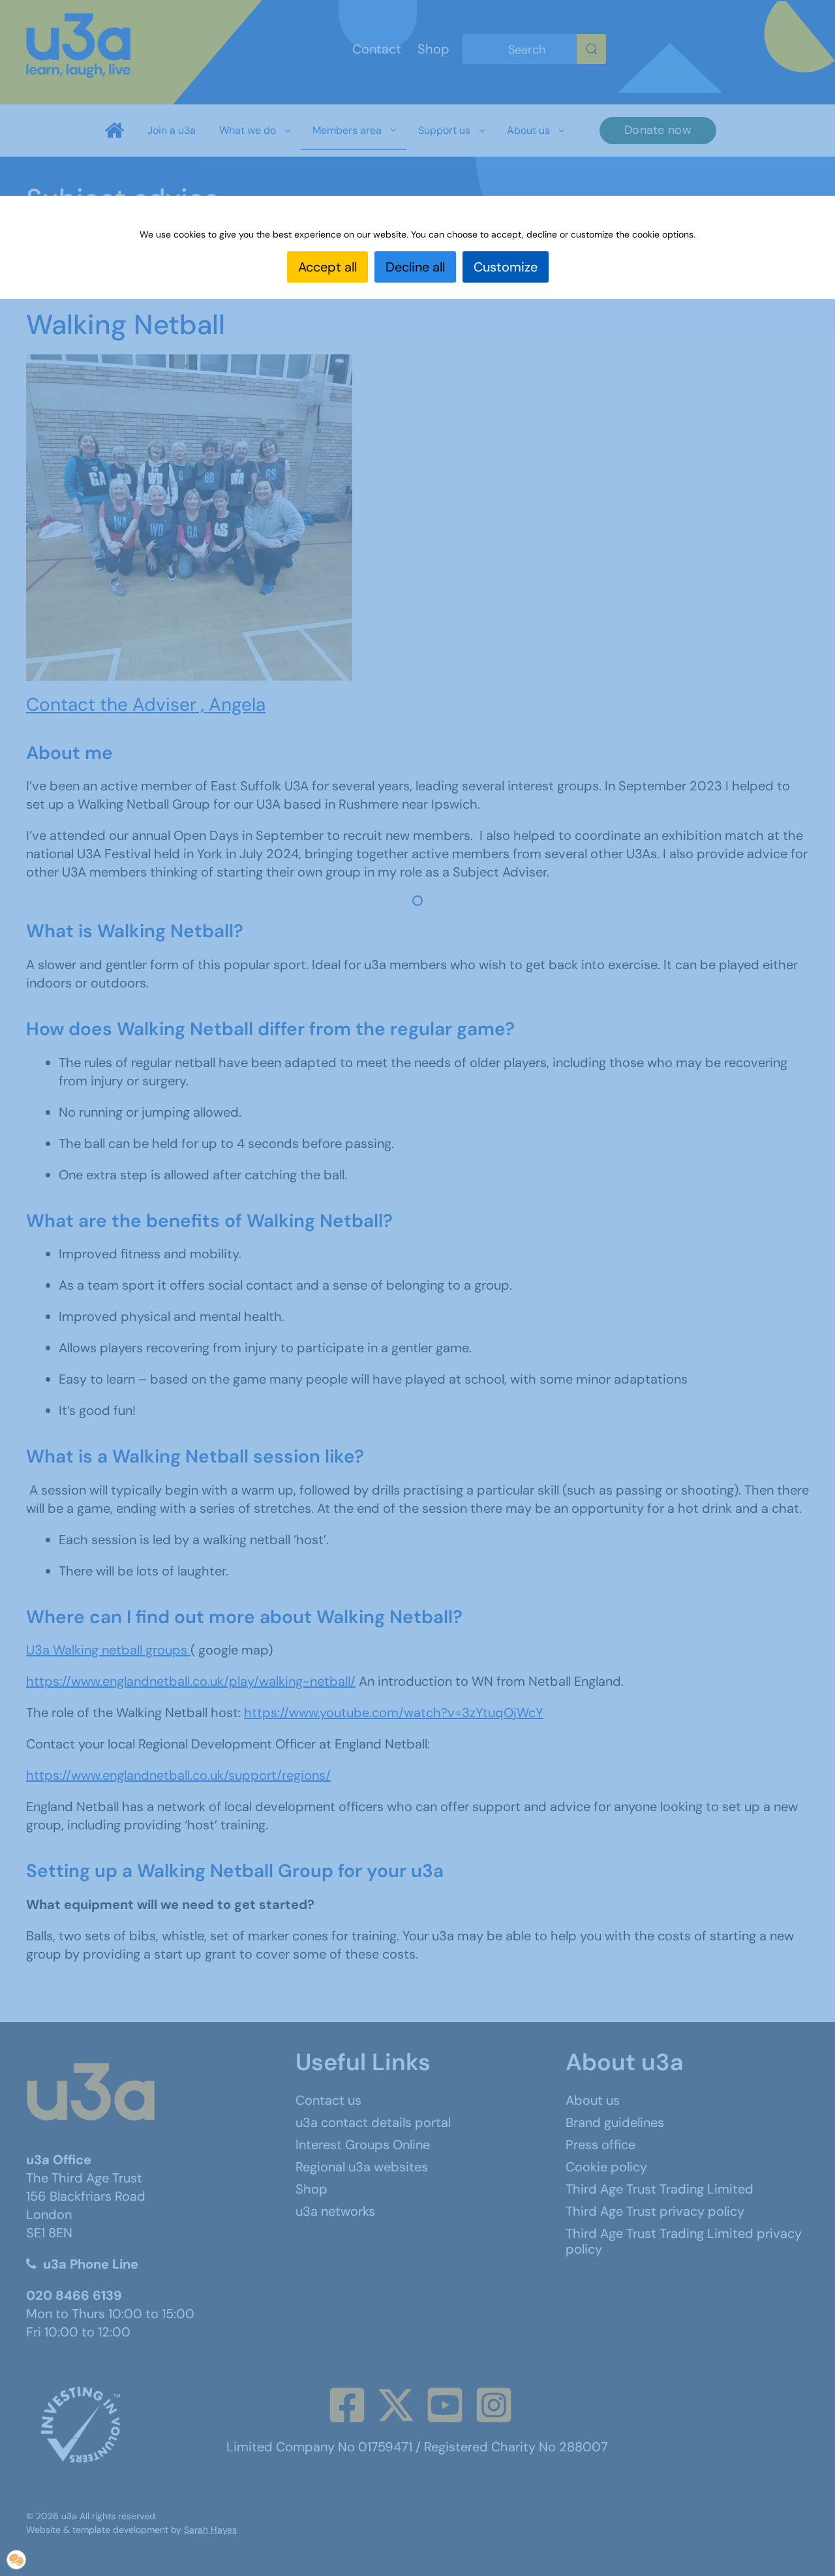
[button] (16, 2560)
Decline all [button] (415, 267)
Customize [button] (506, 267)
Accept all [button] (327, 267)
